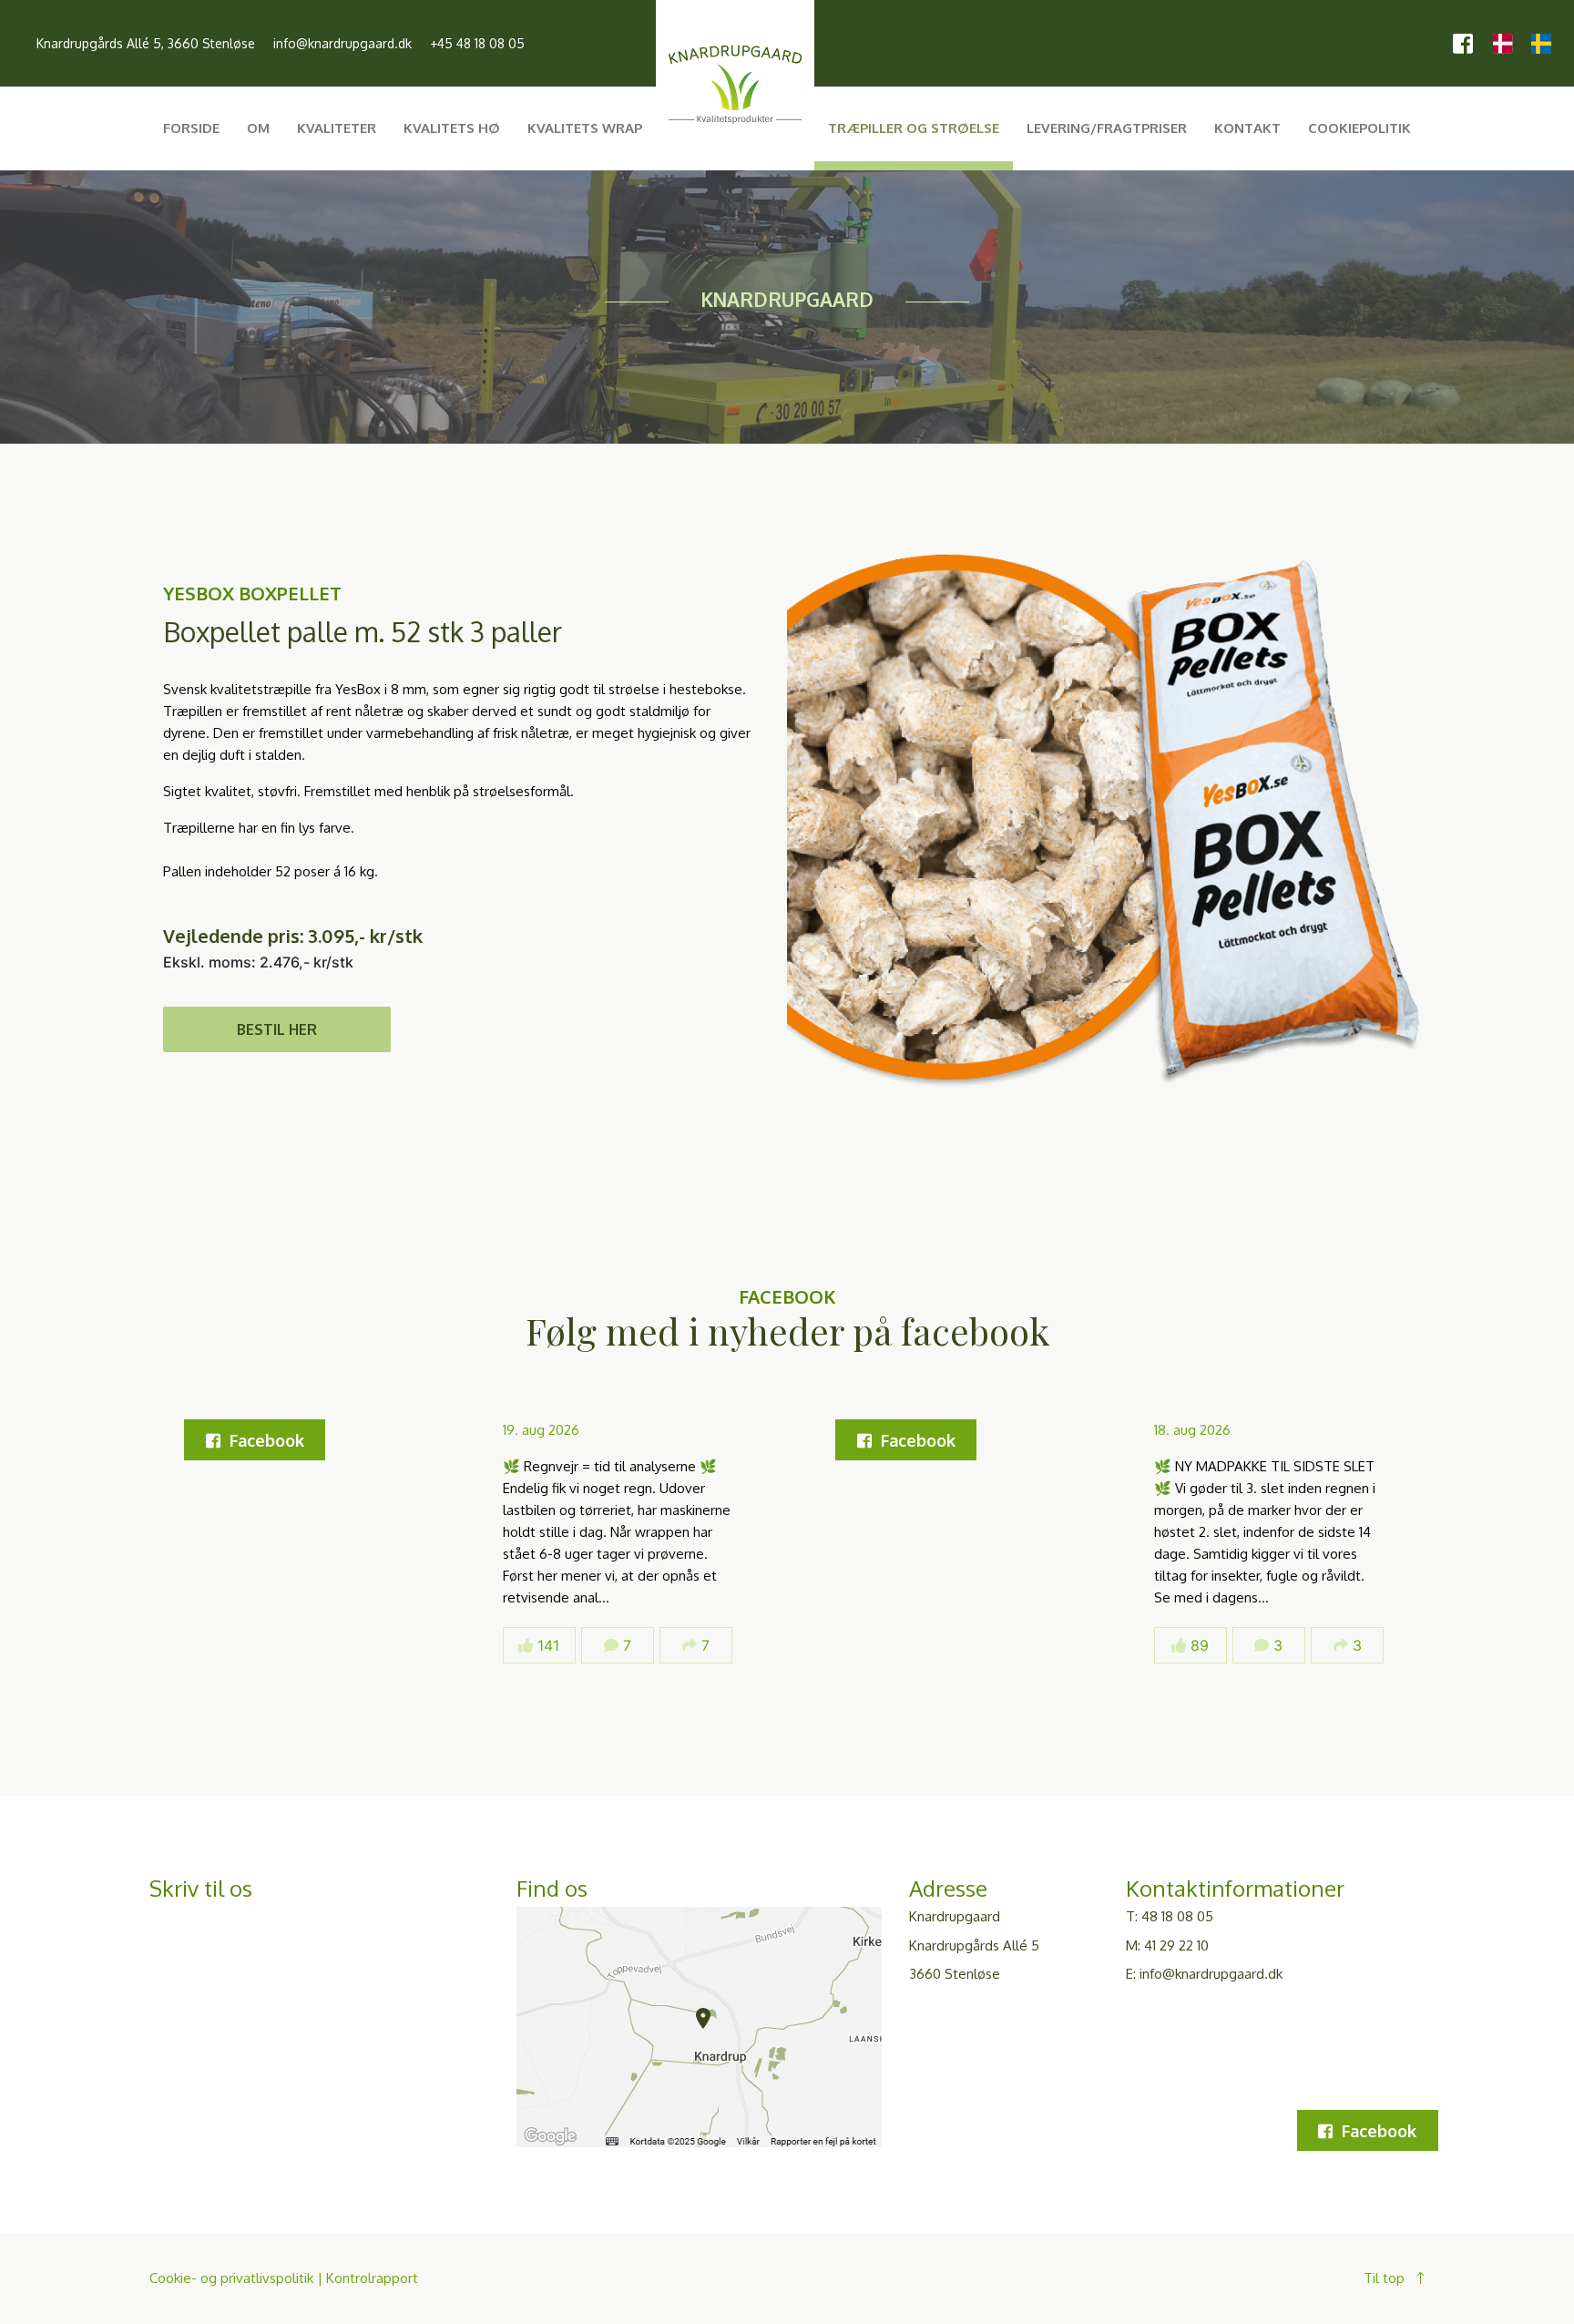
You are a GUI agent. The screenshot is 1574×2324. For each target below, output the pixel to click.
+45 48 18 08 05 (477, 43)
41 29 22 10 (1176, 1945)
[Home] (735, 129)
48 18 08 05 (1177, 1916)
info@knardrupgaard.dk (342, 43)
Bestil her (277, 1029)
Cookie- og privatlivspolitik (231, 2278)
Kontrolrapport (372, 2278)
